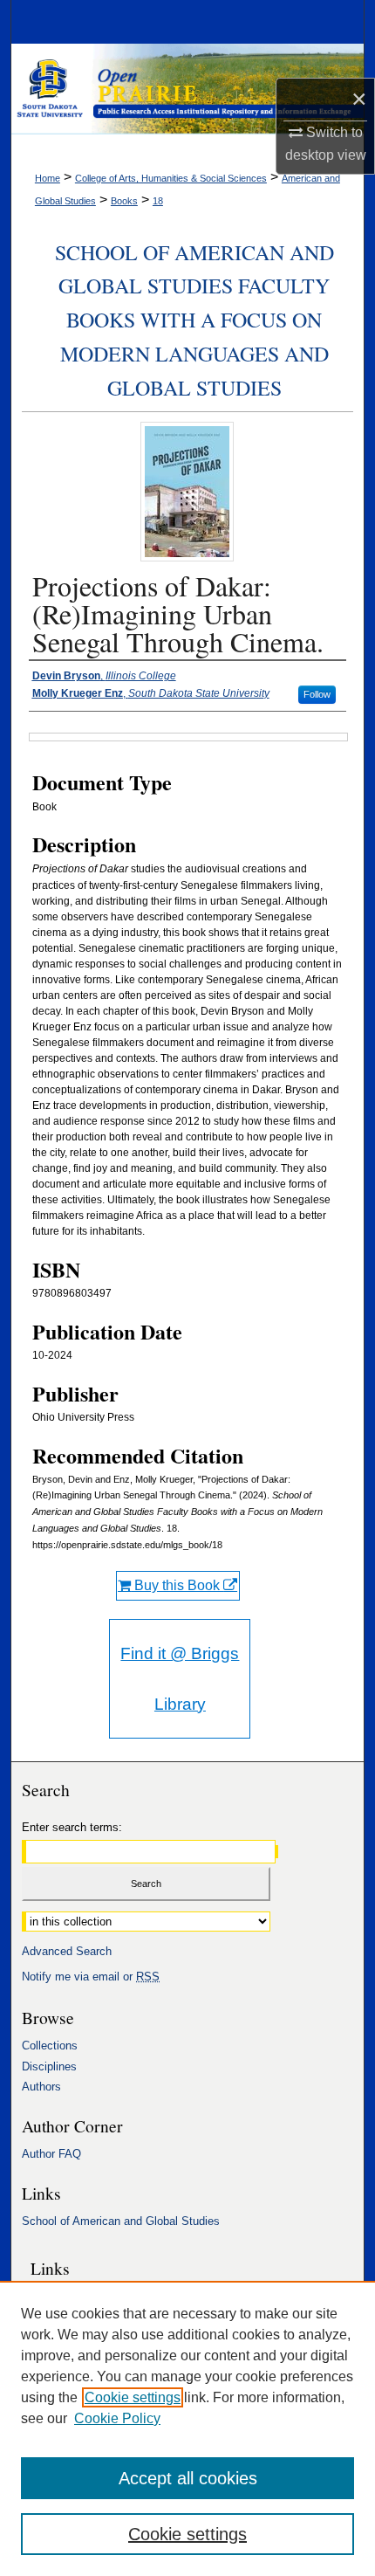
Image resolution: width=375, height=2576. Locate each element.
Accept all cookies (188, 2478)
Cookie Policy (117, 2418)
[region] (187, 2428)
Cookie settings (133, 2397)
